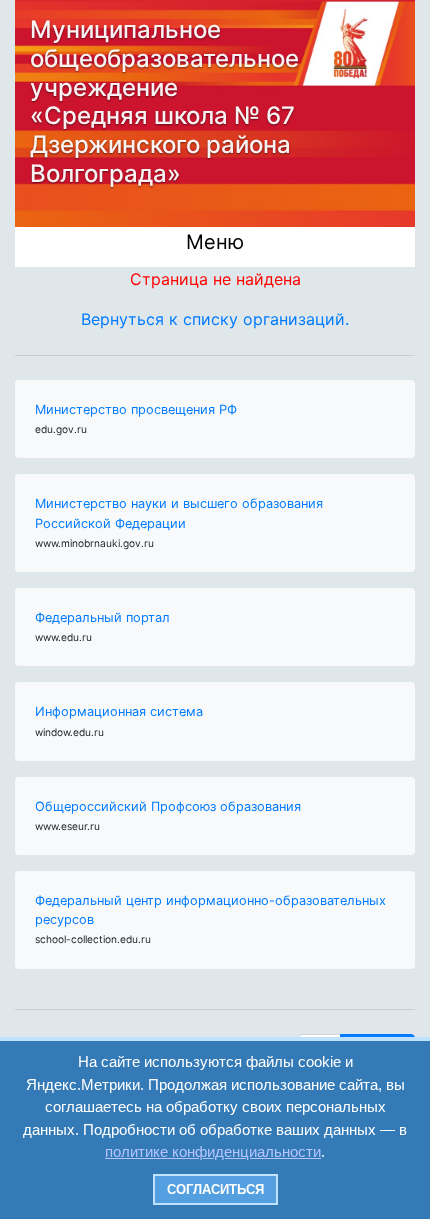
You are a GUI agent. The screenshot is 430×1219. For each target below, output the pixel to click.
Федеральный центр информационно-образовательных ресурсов (210, 910)
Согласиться (215, 1189)
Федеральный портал (102, 617)
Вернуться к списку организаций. (215, 319)
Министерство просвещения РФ (136, 409)
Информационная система (119, 711)
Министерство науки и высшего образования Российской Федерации (179, 513)
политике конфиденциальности (213, 1151)
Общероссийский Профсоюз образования (168, 806)
